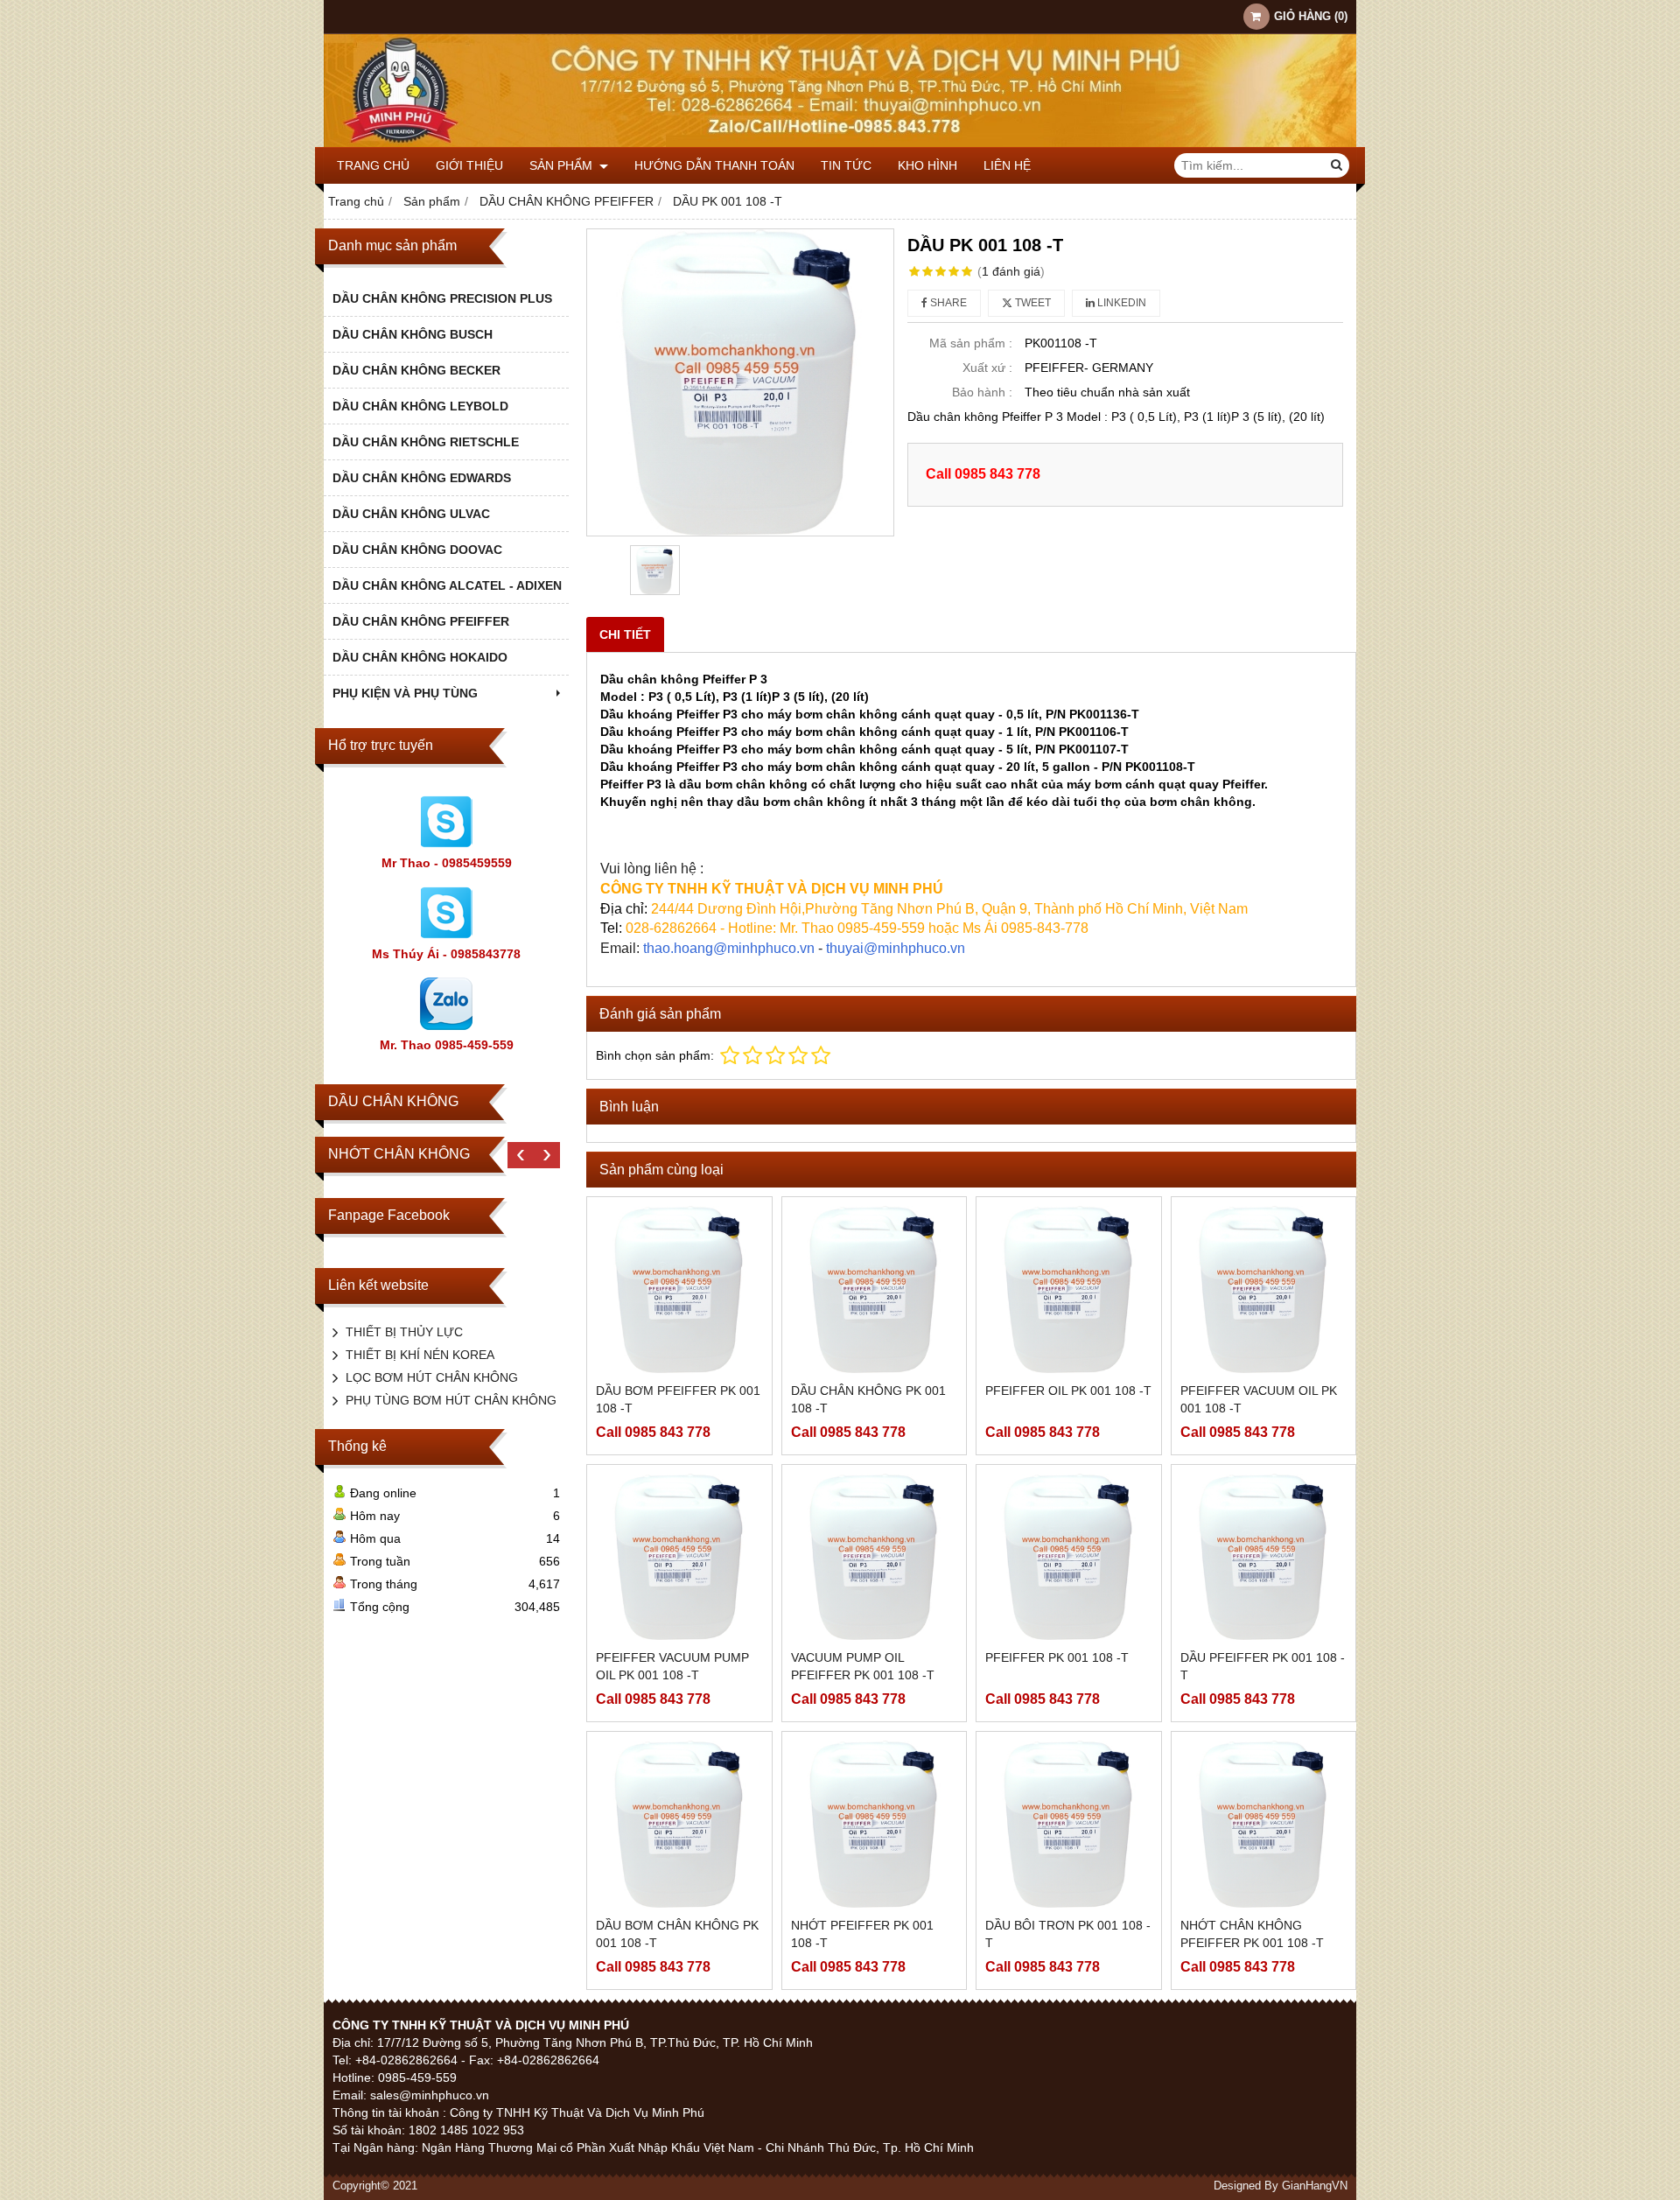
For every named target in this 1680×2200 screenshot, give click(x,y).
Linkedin (1120, 303)
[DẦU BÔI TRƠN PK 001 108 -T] (1069, 1824)
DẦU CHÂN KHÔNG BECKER (416, 370)
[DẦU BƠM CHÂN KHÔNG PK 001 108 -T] (679, 1824)
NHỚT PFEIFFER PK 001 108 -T (862, 1934)
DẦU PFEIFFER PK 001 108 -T (1263, 1666)
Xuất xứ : (987, 368)
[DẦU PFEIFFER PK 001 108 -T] (1264, 1557)
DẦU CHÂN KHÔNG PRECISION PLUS (442, 298)
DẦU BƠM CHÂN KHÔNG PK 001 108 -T (677, 1934)
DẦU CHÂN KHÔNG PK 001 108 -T (868, 1399)
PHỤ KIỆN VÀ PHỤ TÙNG (405, 693)
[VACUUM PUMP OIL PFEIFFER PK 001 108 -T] (875, 1557)
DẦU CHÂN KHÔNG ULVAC (411, 514)
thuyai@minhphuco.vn (896, 948)
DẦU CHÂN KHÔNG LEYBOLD (420, 406)
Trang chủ (373, 165)
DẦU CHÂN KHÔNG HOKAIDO (420, 657)
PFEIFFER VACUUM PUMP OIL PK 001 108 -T (672, 1666)
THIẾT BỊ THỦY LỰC (404, 1332)
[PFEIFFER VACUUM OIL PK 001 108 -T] (1264, 1289)
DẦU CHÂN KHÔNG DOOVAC (417, 550)
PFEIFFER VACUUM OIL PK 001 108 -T (1259, 1399)
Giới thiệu (469, 165)
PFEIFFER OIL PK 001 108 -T (1068, 1391)
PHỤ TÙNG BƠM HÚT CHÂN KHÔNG (451, 1400)
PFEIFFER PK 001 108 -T (1057, 1657)
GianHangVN (1315, 2186)
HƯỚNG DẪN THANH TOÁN (714, 165)
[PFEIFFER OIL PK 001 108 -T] (1069, 1289)
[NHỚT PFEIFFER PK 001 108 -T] (875, 1824)
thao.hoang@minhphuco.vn (729, 948)
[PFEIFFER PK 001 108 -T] (1069, 1557)
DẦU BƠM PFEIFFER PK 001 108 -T (678, 1399)
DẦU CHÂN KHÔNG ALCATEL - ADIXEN (447, 585)
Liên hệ (1007, 165)
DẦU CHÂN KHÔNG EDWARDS (422, 478)
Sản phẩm (563, 165)
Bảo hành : (982, 392)
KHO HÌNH (927, 165)
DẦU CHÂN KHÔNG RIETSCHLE (426, 442)
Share (947, 303)
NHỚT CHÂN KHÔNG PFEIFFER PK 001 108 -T (1252, 1934)
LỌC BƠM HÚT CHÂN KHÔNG (432, 1377)
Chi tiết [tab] (625, 634)
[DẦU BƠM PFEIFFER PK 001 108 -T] (679, 1289)
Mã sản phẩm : (971, 343)
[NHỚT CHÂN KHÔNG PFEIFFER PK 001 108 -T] (1264, 1824)
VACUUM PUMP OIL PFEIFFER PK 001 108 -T (863, 1666)
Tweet (1032, 303)
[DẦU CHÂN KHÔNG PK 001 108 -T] (875, 1289)
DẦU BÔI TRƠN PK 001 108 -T (1068, 1934)
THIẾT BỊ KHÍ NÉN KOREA (420, 1355)
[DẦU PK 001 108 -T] (740, 382)
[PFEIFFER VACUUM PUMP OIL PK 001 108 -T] (679, 1557)
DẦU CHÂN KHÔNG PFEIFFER (421, 621)
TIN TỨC (846, 165)
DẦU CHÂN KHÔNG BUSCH (413, 334)
